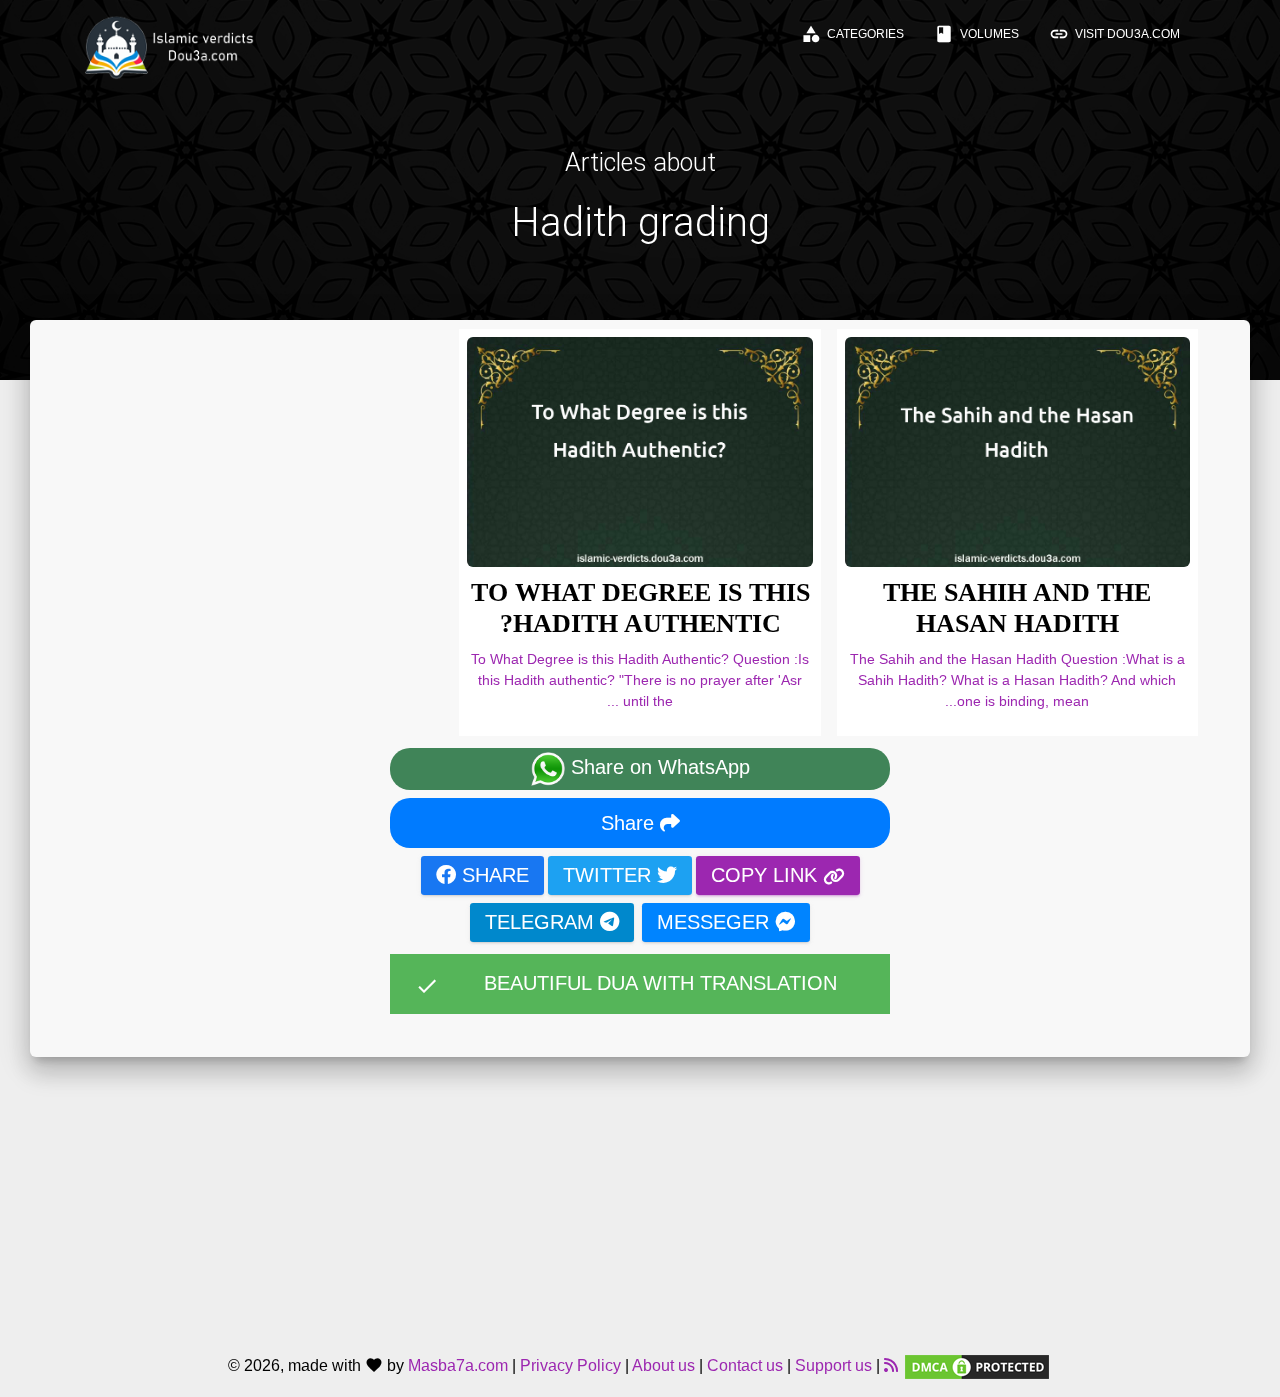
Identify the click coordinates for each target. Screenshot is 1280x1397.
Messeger (716, 922)
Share (630, 823)
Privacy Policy (570, 1365)
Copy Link (767, 875)
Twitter (610, 875)
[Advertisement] (640, 1197)
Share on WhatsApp (657, 768)
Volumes (976, 34)
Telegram (542, 922)
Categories (852, 34)
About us (663, 1365)
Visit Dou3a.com (1114, 34)
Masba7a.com (458, 1365)
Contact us (745, 1365)
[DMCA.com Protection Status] (977, 1365)
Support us (833, 1365)
